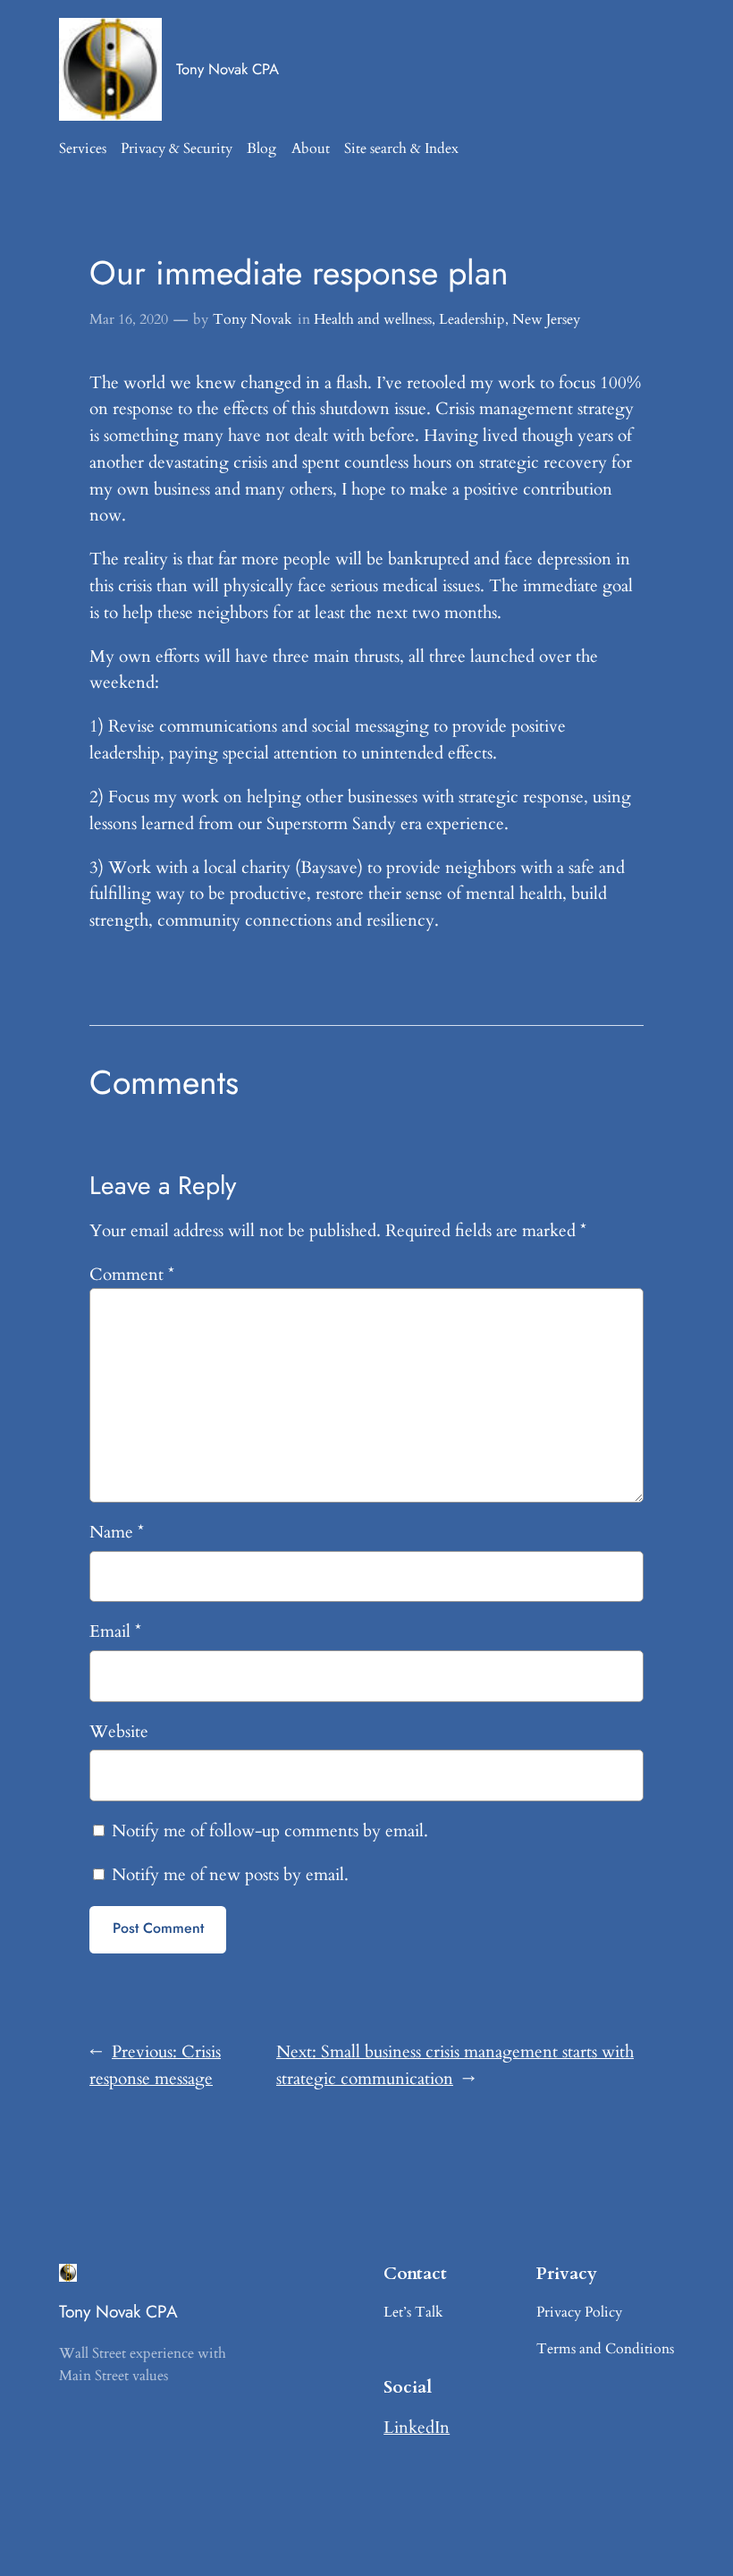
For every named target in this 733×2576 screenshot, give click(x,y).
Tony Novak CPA (227, 69)
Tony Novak (253, 319)
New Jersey (546, 319)
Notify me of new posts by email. (230, 1875)
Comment (132, 1275)
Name (117, 1532)
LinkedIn (417, 2428)
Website (119, 1732)
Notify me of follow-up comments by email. (270, 1831)
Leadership (472, 319)
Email (115, 1631)
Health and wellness (373, 319)
